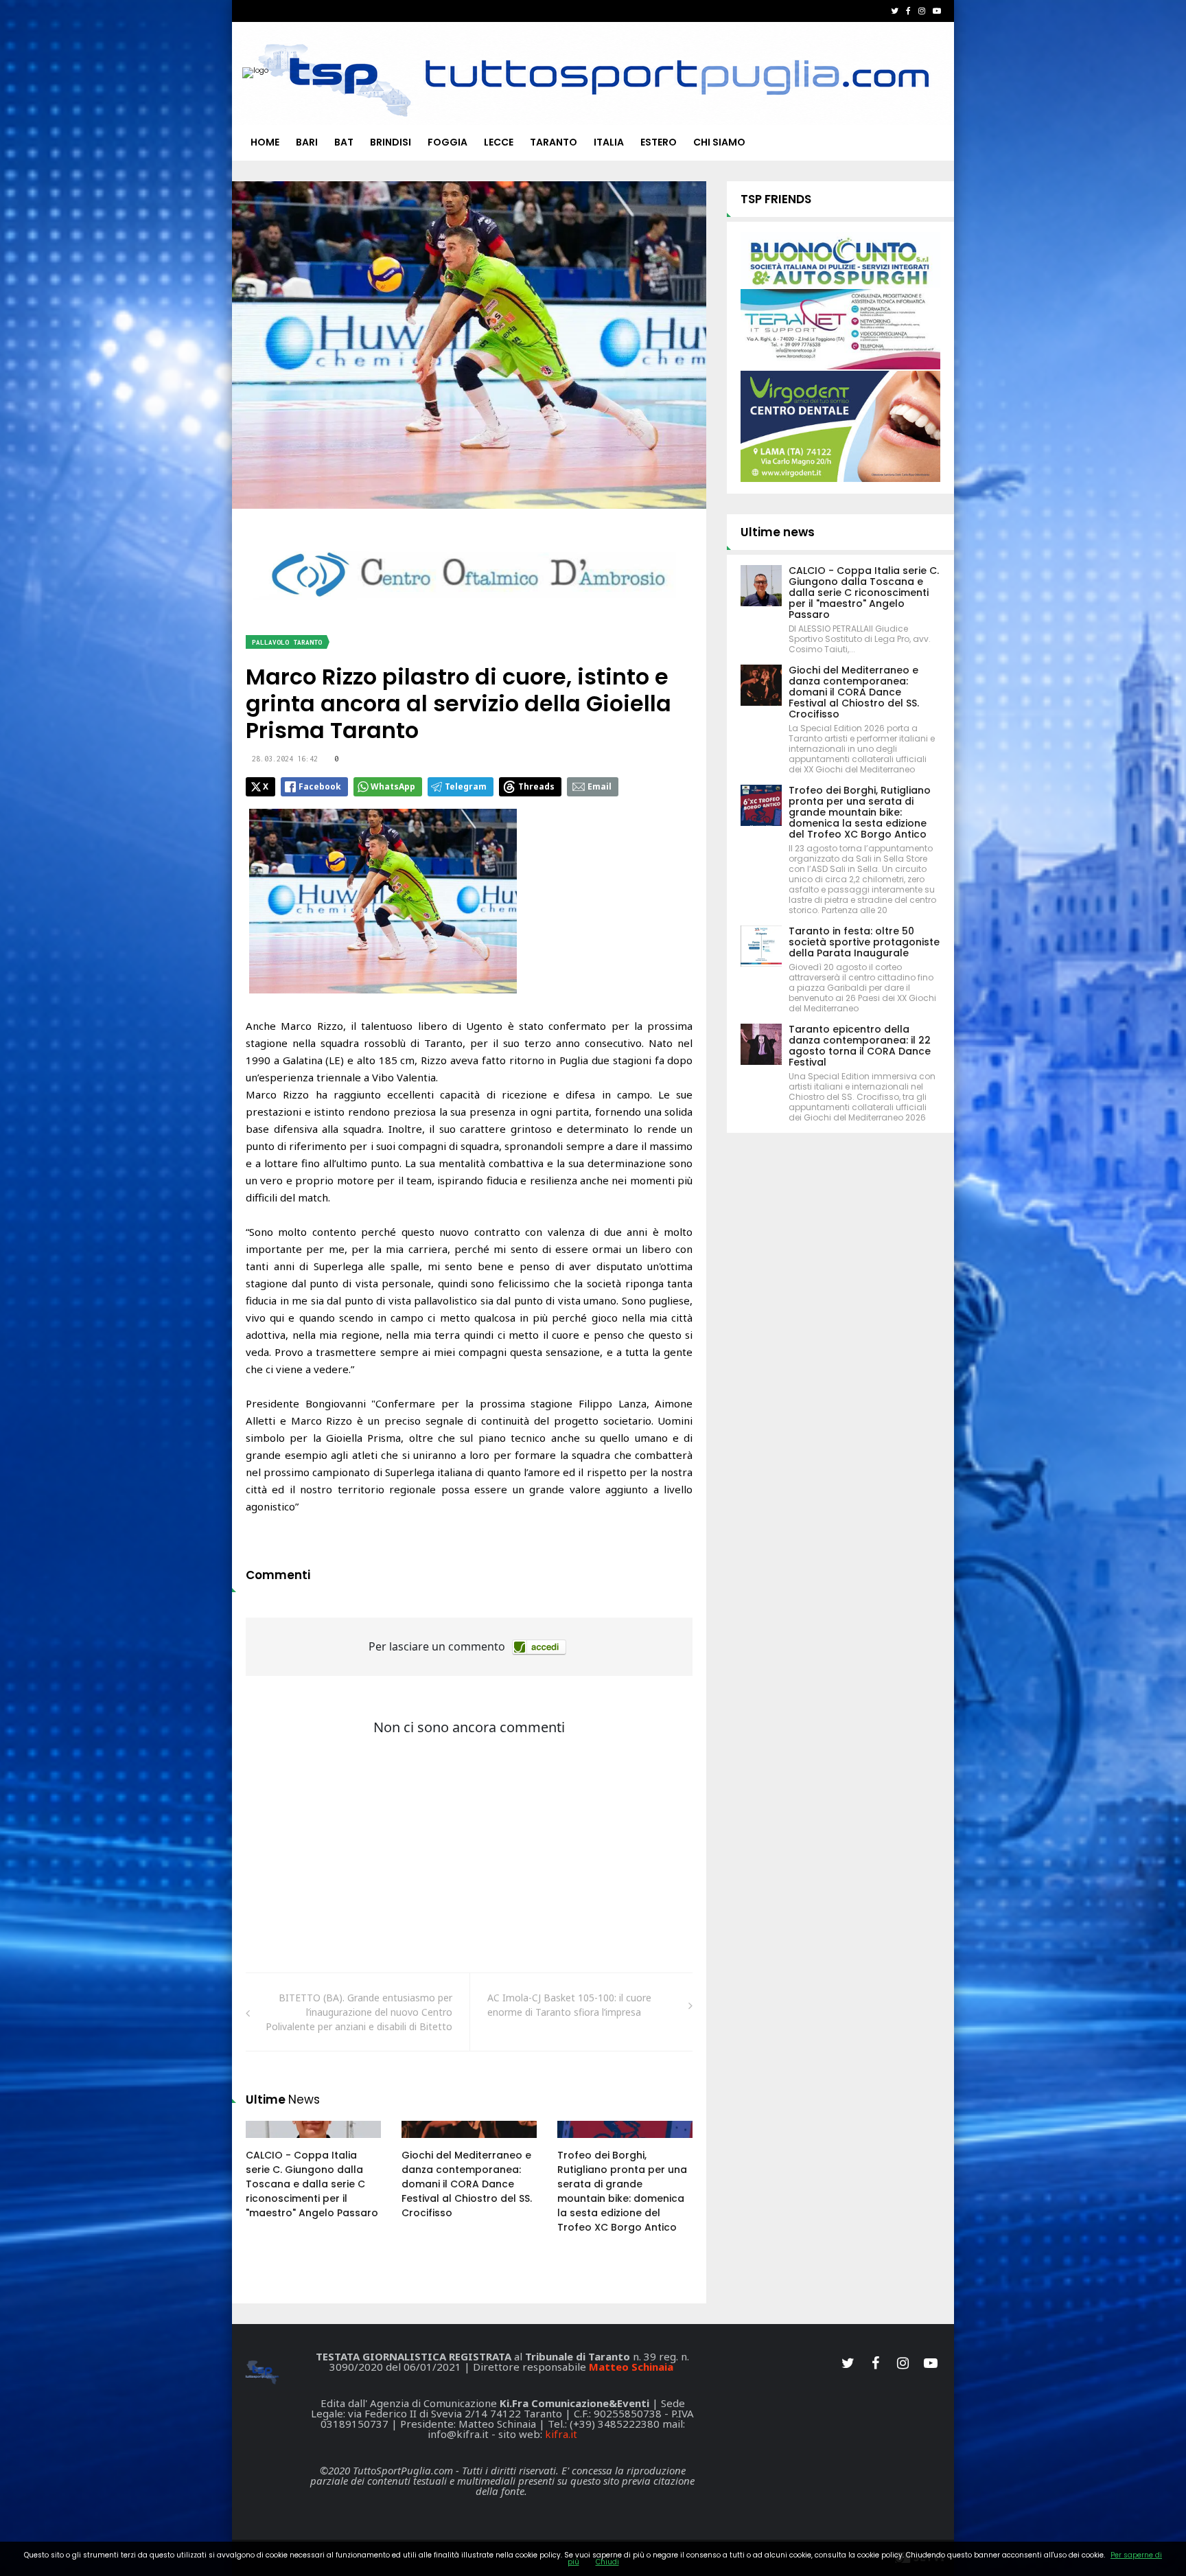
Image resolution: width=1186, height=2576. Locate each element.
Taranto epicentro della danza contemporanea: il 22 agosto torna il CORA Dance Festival (860, 1046)
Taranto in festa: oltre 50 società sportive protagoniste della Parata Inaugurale (864, 942)
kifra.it (561, 2434)
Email (600, 786)
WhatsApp (393, 786)
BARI (307, 142)
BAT (344, 142)
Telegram (466, 786)
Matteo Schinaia (631, 2367)
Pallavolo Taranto (287, 642)
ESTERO (659, 142)
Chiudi (607, 2562)
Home (265, 142)
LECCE (499, 142)
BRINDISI (391, 142)
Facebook (320, 786)
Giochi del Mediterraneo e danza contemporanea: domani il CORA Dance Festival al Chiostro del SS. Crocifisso (467, 2184)
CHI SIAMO (719, 142)
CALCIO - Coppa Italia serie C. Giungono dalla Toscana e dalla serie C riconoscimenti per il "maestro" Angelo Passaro (312, 2184)
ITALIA (609, 142)
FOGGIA (447, 142)
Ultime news (778, 532)
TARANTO (554, 142)
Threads (536, 786)
